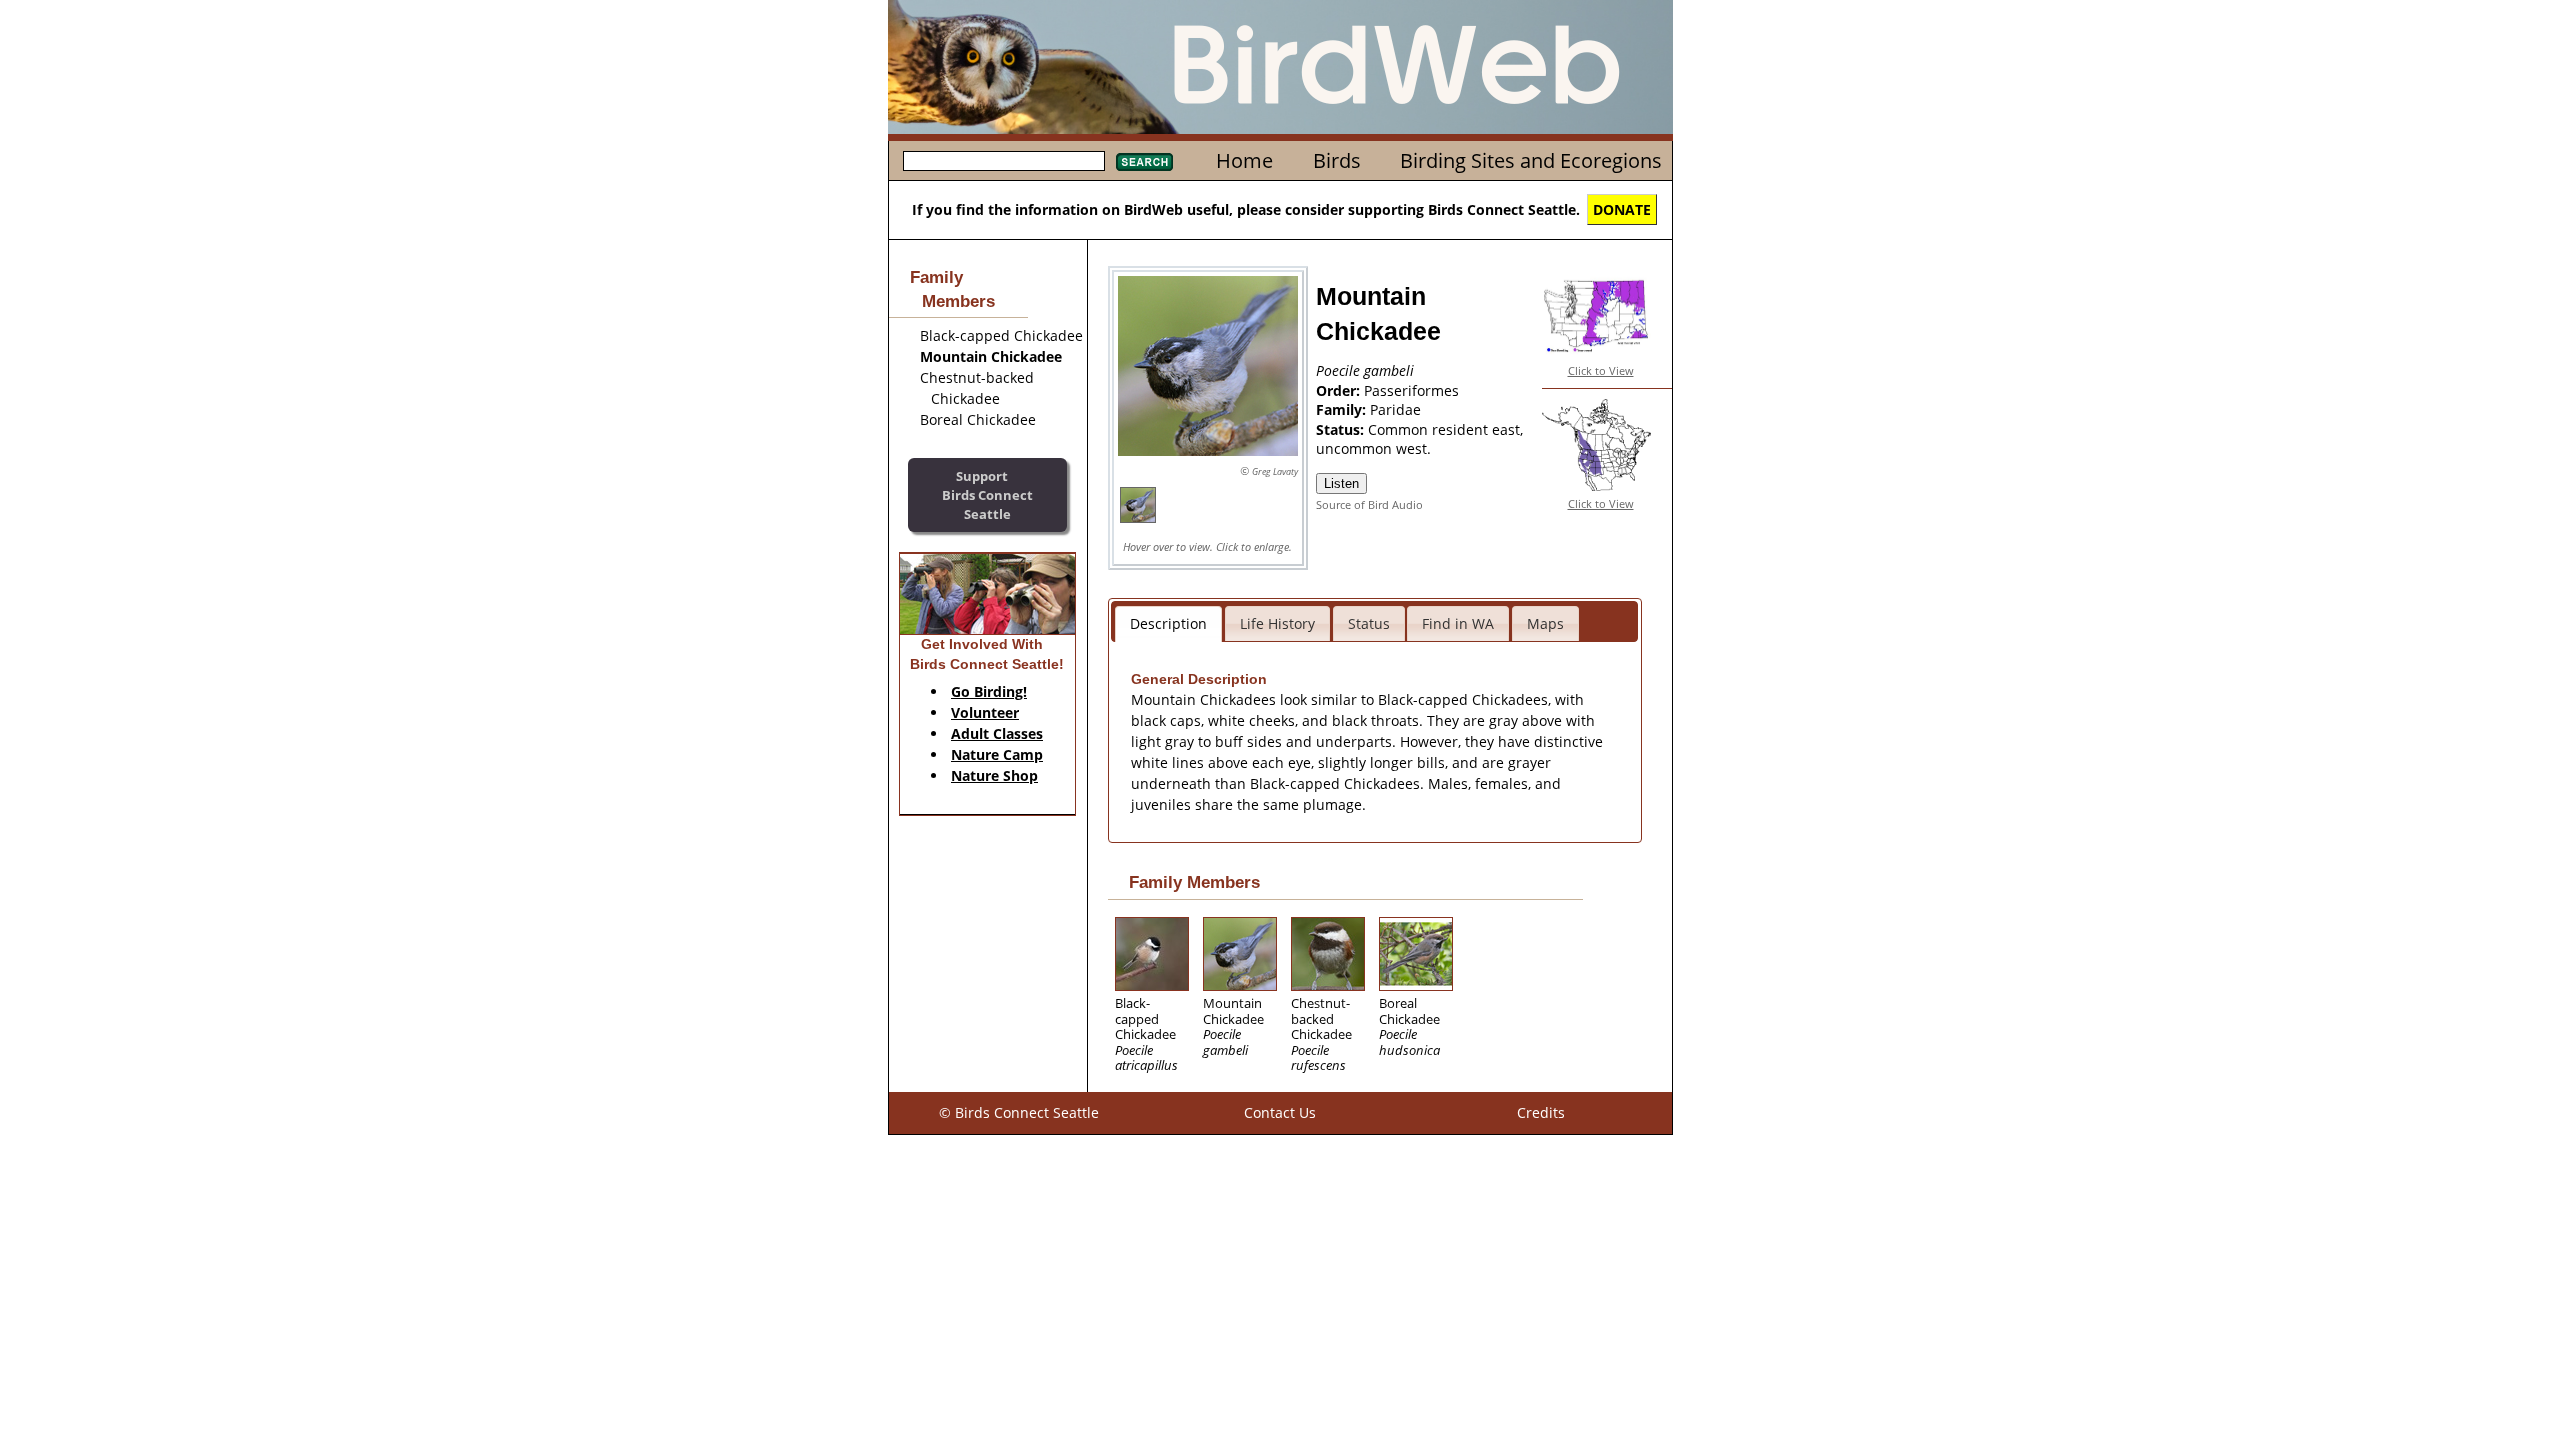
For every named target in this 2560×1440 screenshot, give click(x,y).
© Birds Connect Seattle (1019, 1112)
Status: (1342, 429)
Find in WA (1458, 623)
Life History (1277, 623)
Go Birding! (989, 691)
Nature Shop (994, 775)
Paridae (1395, 409)
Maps (1545, 623)
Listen (1341, 483)
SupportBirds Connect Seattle (987, 494)
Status (1369, 623)
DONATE (1622, 209)
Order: (1340, 390)
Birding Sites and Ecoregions (1531, 160)
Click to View (1601, 370)
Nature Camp (997, 754)
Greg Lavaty (1275, 471)
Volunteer (985, 712)
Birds (1337, 160)
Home (1244, 160)
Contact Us (1280, 1112)
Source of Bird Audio (1369, 504)
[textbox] (1004, 161)
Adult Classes (997, 733)
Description (1168, 623)
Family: (1343, 409)
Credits (1541, 1112)
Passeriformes (1411, 390)
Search (1144, 162)
